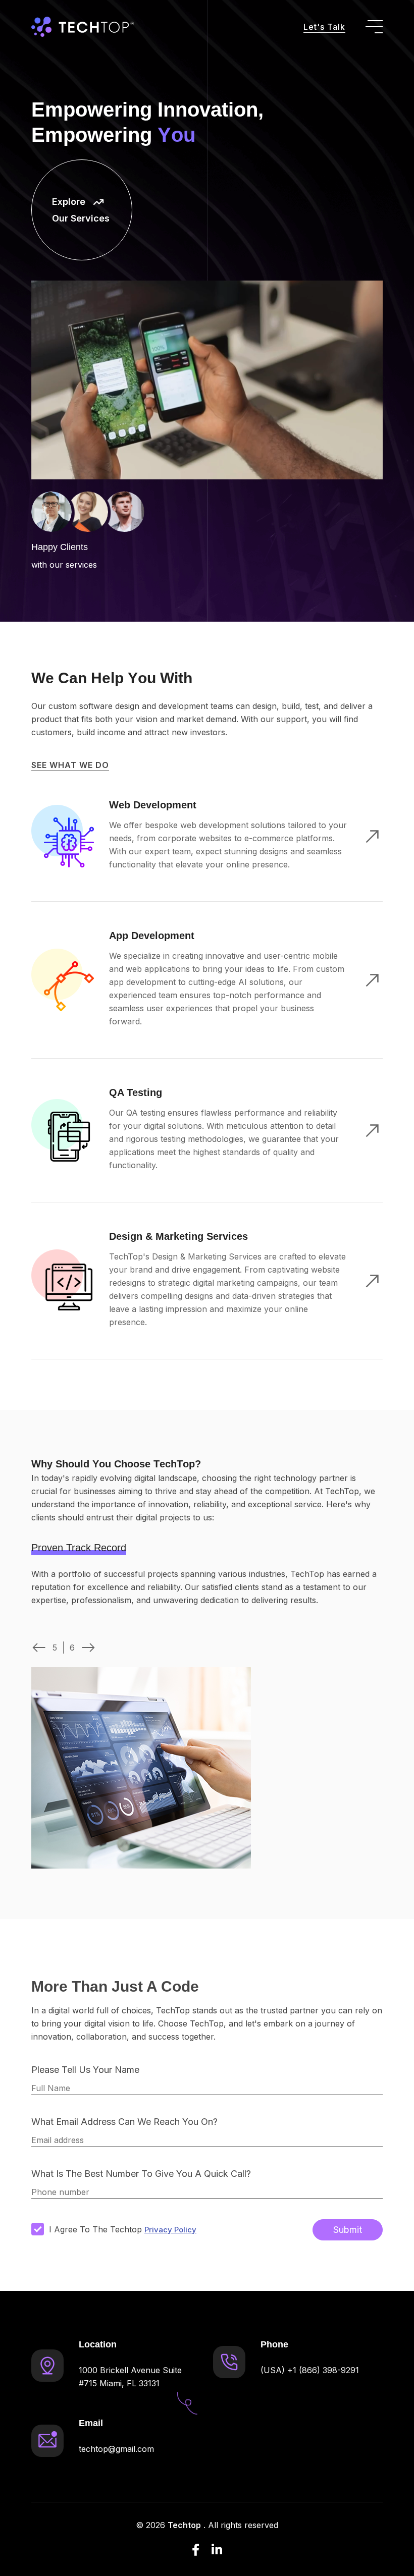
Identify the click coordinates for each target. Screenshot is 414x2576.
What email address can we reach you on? (124, 2122)
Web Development (153, 805)
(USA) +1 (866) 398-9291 (310, 2370)
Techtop (184, 2525)
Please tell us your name (85, 2070)
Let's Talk (324, 27)
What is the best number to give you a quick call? (141, 2174)
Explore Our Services (81, 210)
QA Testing (136, 1092)
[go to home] (83, 27)
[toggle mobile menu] (374, 27)
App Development (152, 936)
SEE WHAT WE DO (70, 765)
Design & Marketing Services (178, 1236)
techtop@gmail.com (116, 2449)
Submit (348, 2230)
